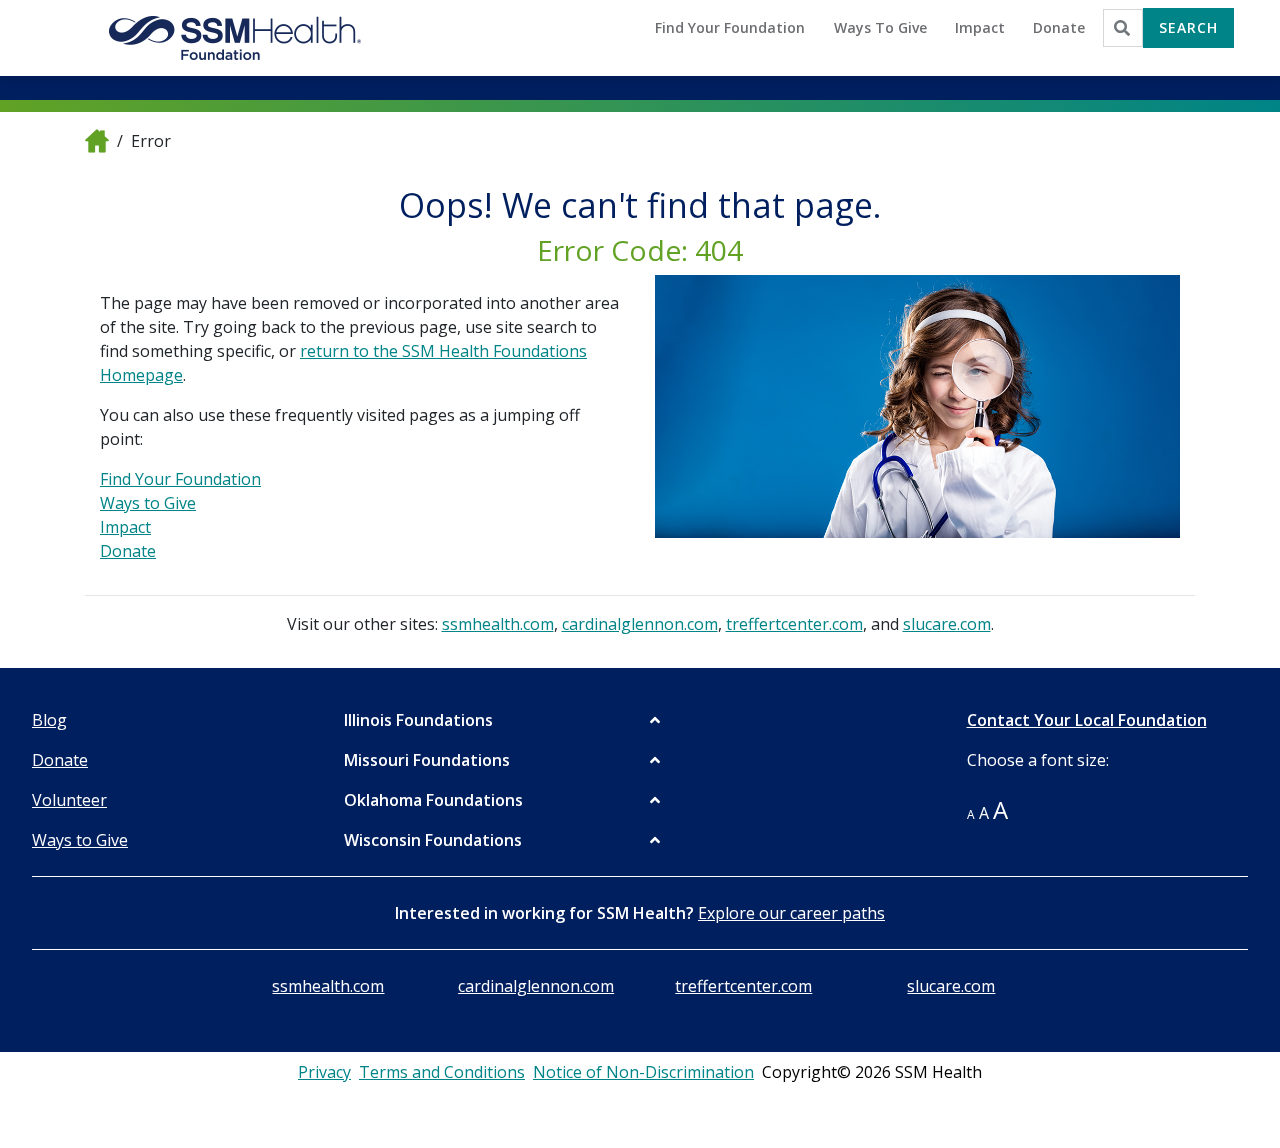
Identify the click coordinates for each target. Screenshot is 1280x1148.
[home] (97, 140)
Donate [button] (1059, 27)
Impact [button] (980, 27)
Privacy (324, 1072)
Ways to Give (148, 503)
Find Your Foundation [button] (730, 27)
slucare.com (947, 624)
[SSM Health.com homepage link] (236, 38)
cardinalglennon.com (640, 624)
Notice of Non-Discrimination (643, 1072)
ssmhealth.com (498, 624)
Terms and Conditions (442, 1072)
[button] (504, 720)
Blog (49, 720)
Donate (128, 551)
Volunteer (69, 800)
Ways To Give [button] (880, 27)
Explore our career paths (791, 913)
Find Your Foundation (180, 479)
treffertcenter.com (794, 624)
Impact (125, 527)
